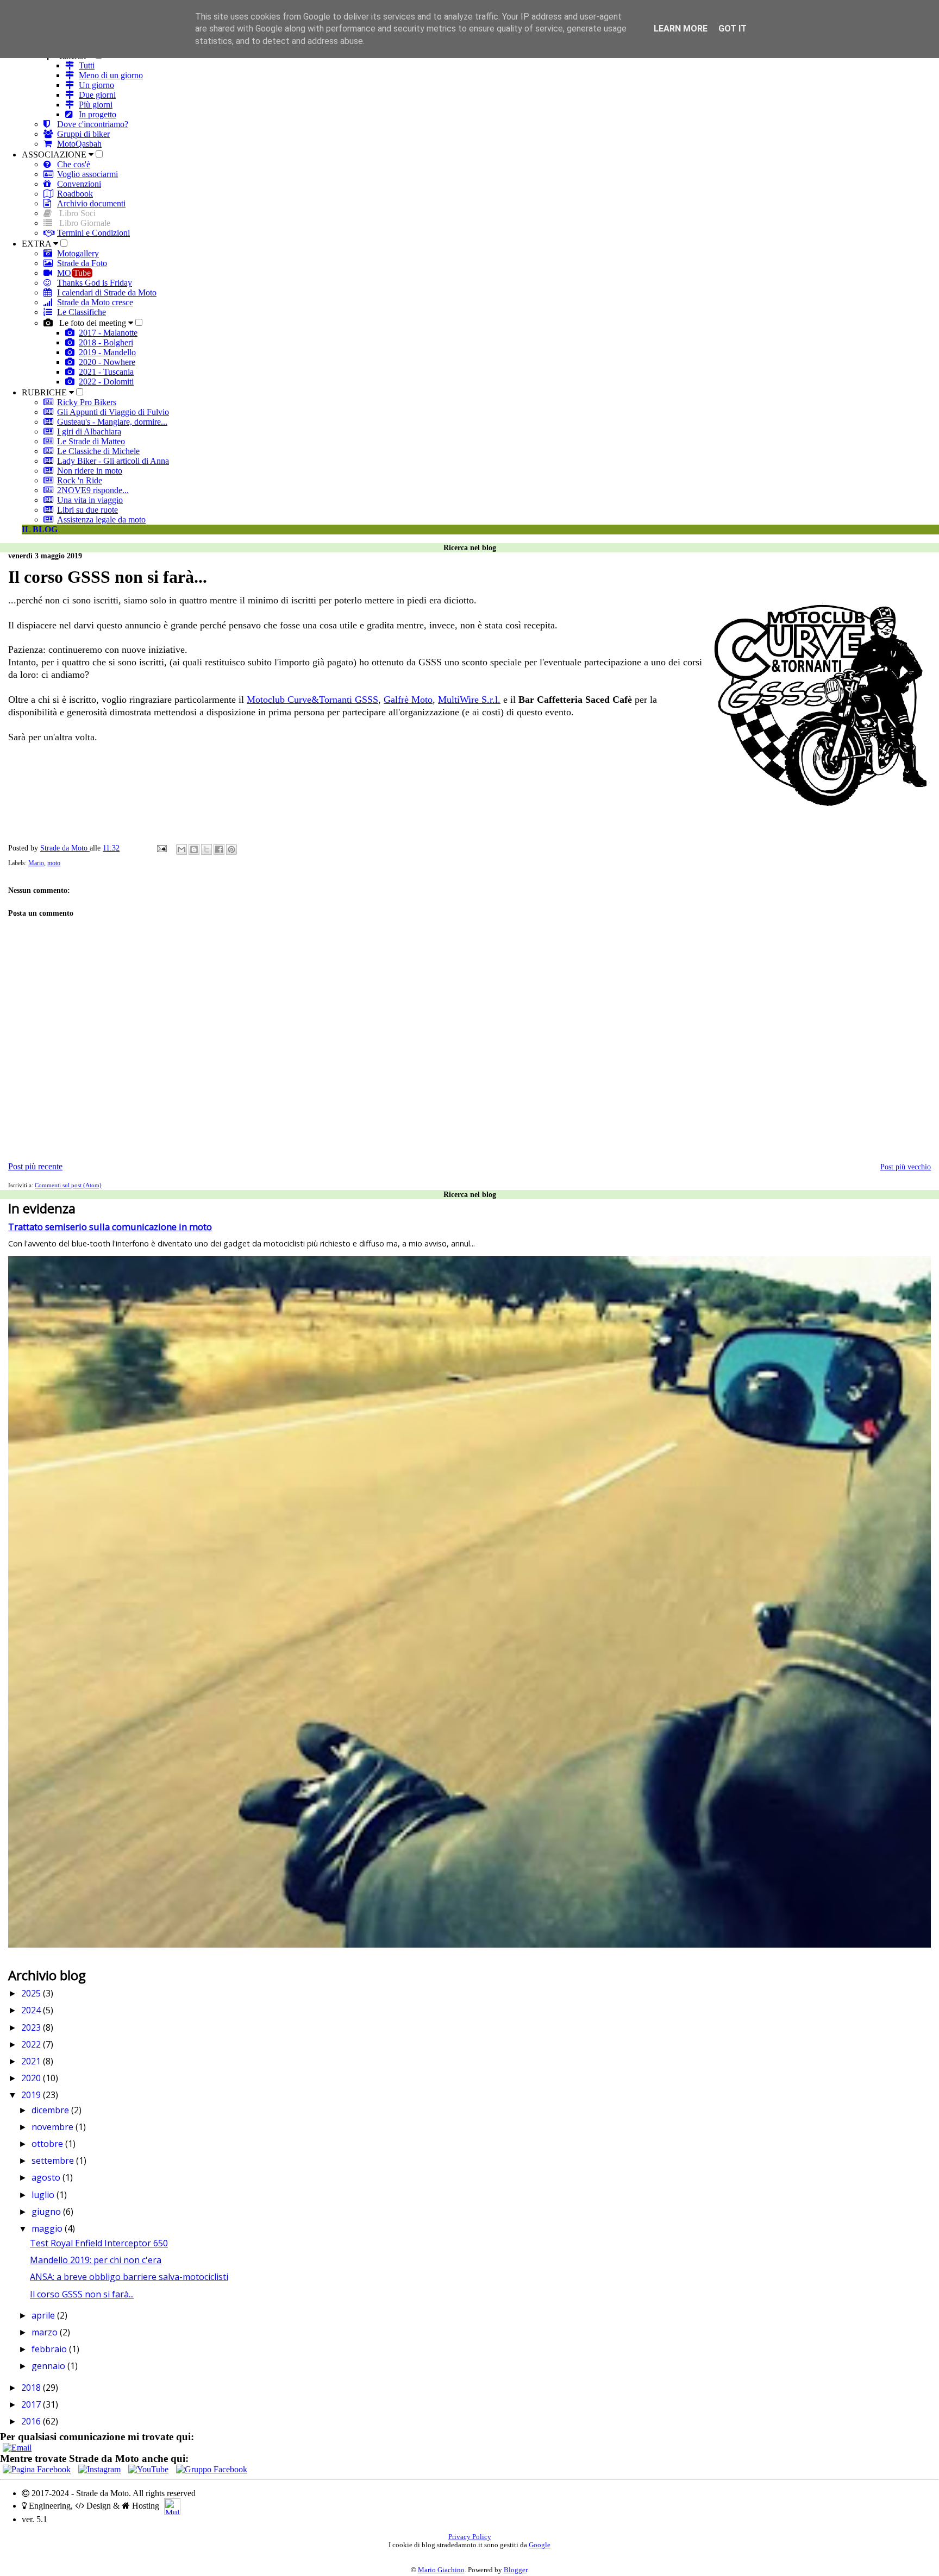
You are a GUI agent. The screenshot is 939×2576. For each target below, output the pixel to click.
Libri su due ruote (87, 510)
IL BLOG (40, 529)
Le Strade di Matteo (91, 441)
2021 (32, 2061)
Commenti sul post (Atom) (68, 1185)
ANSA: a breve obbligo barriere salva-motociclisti (129, 2277)
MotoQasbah (79, 144)
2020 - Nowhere (107, 362)
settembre (54, 2161)
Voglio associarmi (87, 174)
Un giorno (96, 85)
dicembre (51, 2110)
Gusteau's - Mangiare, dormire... (112, 422)
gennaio (49, 2366)
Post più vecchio (906, 1167)
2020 (32, 2078)
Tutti (87, 65)
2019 (32, 2095)
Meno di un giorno (111, 75)
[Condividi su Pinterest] (231, 849)
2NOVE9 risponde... (93, 490)
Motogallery (78, 253)
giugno (47, 2212)
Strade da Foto (82, 263)
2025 (32, 1993)
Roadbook (75, 194)
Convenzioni (79, 184)
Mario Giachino (441, 2570)
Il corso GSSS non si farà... (82, 2294)
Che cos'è (74, 164)
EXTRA (37, 244)
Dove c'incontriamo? (93, 124)
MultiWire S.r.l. (469, 700)
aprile (44, 2315)
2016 (32, 2421)
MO (74, 273)
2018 (32, 2388)
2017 (32, 2404)
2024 (32, 2010)
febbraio (50, 2349)
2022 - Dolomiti (106, 382)
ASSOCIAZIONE (55, 155)
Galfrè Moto (408, 700)
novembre (54, 2127)
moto (54, 863)
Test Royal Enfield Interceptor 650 (99, 2243)
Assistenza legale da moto (101, 519)
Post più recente (35, 1166)
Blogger (515, 2570)
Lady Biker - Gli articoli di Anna (113, 461)
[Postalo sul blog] (194, 849)
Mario (36, 863)
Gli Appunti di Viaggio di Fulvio (113, 412)
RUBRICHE (45, 392)
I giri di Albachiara (89, 432)
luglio (44, 2195)
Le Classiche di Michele (98, 451)
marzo (46, 2332)
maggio (48, 2228)
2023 (32, 2027)
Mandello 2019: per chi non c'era (96, 2260)
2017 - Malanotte (108, 333)
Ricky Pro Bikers (87, 402)
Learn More (681, 29)
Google (540, 2545)
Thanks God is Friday (95, 283)
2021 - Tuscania (106, 372)
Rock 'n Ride (80, 480)
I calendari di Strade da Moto (107, 292)
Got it (733, 29)
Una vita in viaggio (90, 500)
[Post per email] (161, 848)
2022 (32, 2044)
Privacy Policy (470, 2537)
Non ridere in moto (90, 471)
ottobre (48, 2144)
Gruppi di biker (83, 134)
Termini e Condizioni (93, 233)
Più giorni (96, 105)
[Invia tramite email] (181, 849)
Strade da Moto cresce (95, 302)
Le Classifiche (82, 312)
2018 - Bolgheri (106, 342)
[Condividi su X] (206, 849)
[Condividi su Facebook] (219, 849)
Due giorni (97, 95)
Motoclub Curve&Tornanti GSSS (312, 700)
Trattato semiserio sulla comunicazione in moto (110, 1227)
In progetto (98, 114)
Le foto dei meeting (93, 323)
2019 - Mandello (107, 352)
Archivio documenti (91, 203)
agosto (47, 2177)
